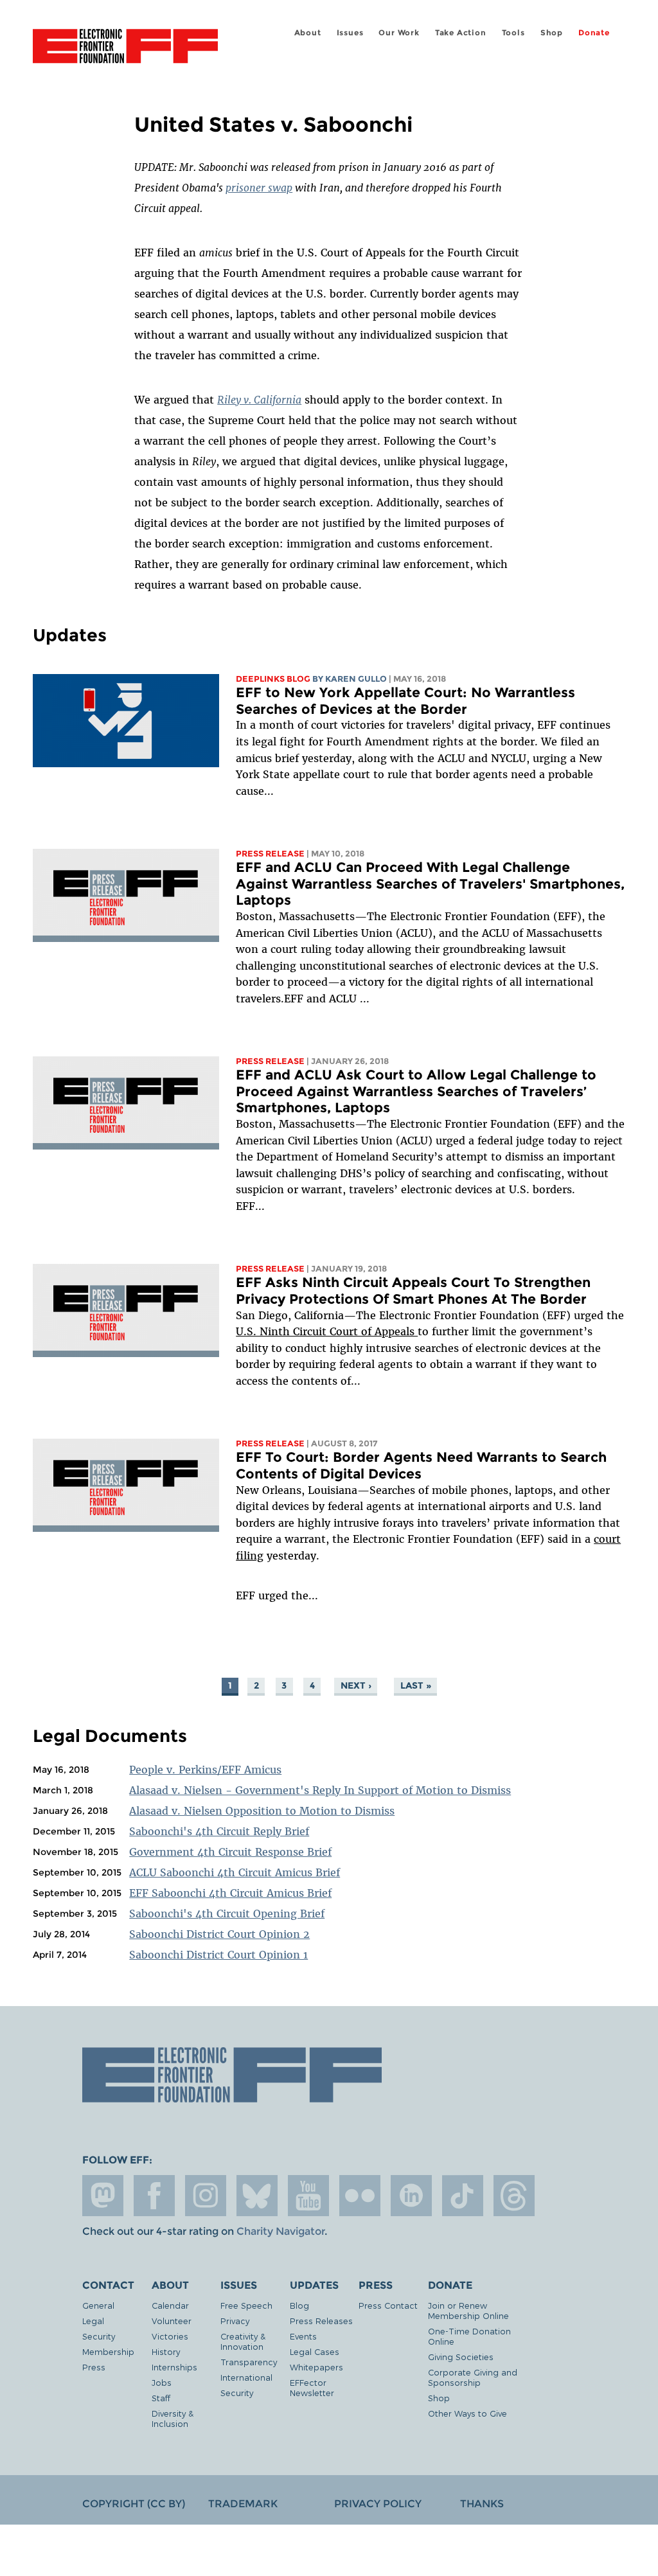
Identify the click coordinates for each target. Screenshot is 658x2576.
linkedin (411, 2196)
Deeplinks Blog (273, 679)
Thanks (482, 2504)
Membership (108, 2351)
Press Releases (321, 2321)
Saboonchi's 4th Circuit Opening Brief (227, 1914)
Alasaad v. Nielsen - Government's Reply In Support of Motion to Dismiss (320, 1790)
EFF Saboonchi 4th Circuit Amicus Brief (230, 1893)
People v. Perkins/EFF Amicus (205, 1770)
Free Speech (246, 2305)
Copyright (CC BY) (134, 2504)
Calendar (170, 2305)
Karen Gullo (356, 679)
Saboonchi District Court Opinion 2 (219, 1934)
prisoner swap (259, 188)
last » (416, 1685)
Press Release (270, 854)
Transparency (249, 2362)
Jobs (162, 2382)
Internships (174, 2367)
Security (99, 2336)
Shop (552, 32)
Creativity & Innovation (243, 2341)
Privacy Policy (378, 2504)
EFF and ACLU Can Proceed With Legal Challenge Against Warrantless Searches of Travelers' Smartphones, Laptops (430, 884)
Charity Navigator (280, 2231)
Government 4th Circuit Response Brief (230, 1852)
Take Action (461, 32)
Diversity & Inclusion (173, 2418)
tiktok (463, 2196)
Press (94, 2367)
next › (356, 1685)
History (166, 2351)
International (246, 2377)
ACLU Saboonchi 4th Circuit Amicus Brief (235, 1872)
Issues (350, 32)
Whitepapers (316, 2367)
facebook (154, 2196)
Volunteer (172, 2321)
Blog (299, 2305)
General (98, 2305)
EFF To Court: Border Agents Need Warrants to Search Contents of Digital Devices (421, 1465)
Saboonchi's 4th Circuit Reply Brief (219, 1831)
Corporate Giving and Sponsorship (473, 2377)
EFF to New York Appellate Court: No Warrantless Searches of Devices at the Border (405, 701)
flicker (360, 2196)
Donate (594, 32)
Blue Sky (257, 2196)
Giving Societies (461, 2357)
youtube (308, 2196)
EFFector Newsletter (312, 2387)
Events (303, 2336)
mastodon (103, 2196)
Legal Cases (315, 2351)
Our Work (399, 32)
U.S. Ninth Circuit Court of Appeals (327, 1331)
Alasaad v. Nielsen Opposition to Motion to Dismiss (262, 1811)
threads (514, 2196)
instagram (206, 2196)
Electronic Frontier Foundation (125, 48)
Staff (161, 2398)
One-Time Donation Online (469, 2336)
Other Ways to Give (467, 2413)
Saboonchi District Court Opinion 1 (218, 1955)
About (308, 32)
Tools (513, 32)
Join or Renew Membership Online (468, 2310)
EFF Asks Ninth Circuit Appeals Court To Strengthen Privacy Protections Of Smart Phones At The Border (413, 1291)
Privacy (235, 2321)
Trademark (243, 2504)
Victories (170, 2336)
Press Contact (388, 2305)
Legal (93, 2321)
